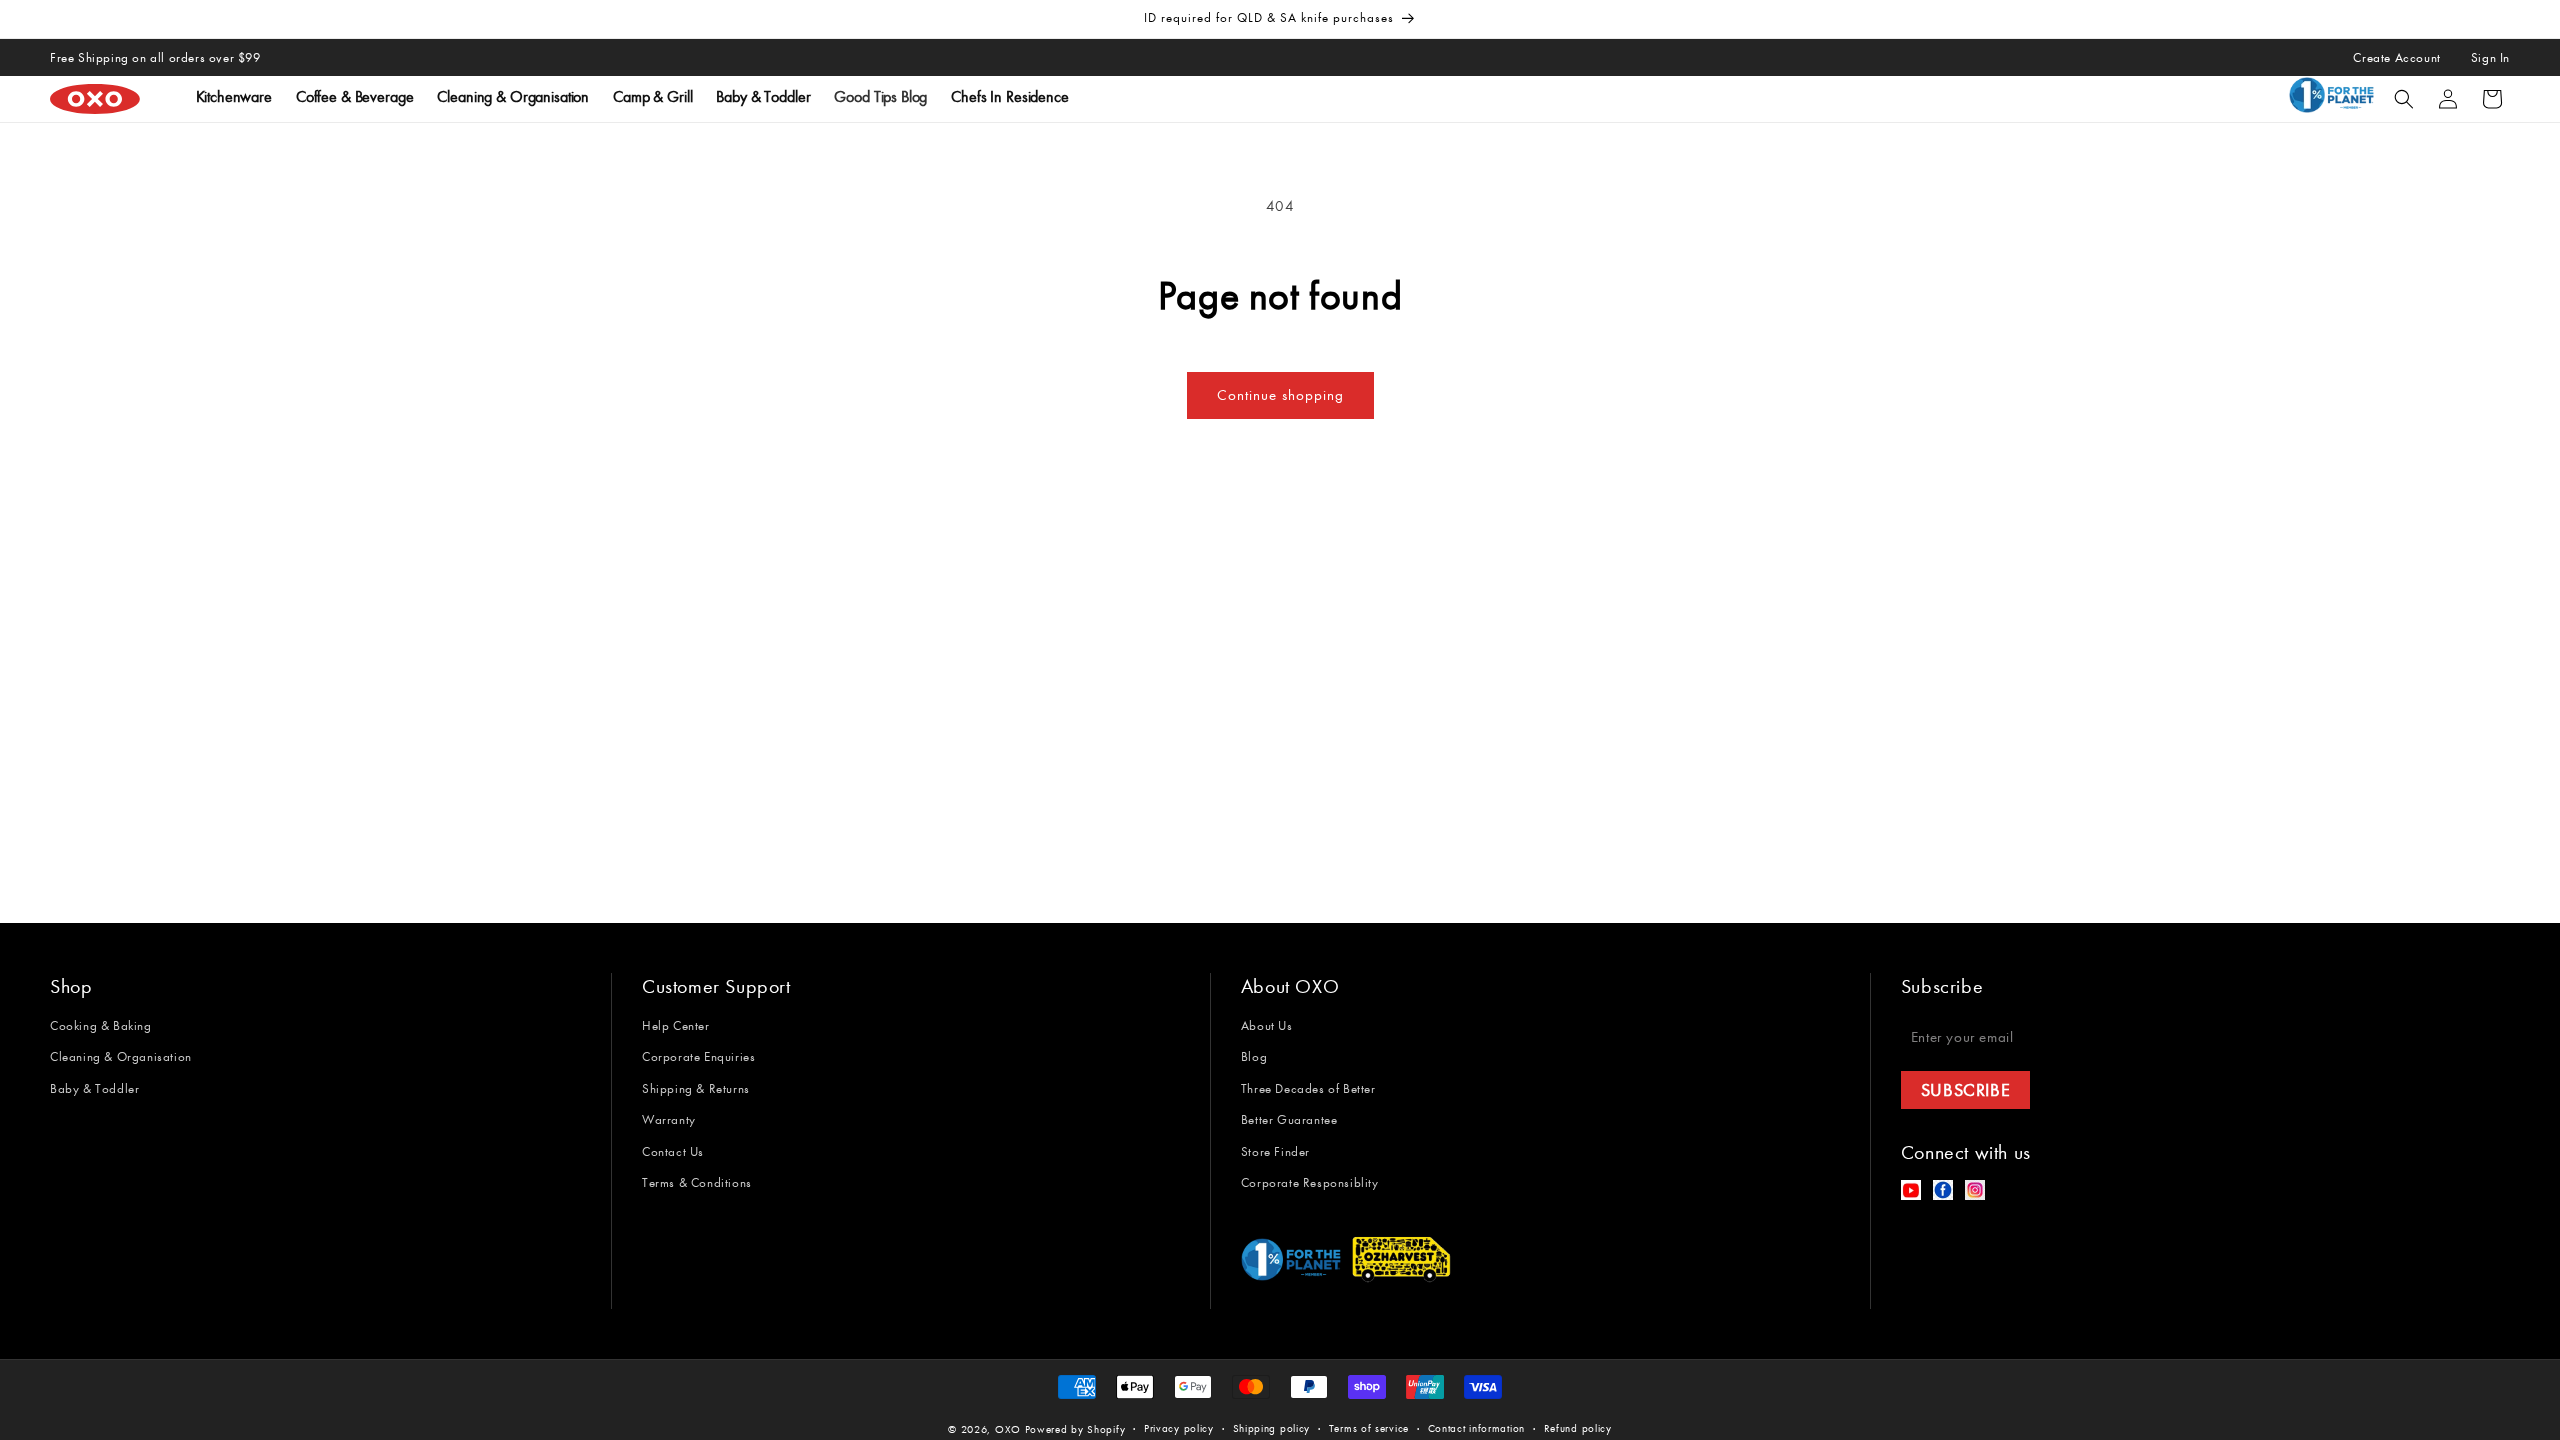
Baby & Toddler (94, 1088)
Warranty (669, 1119)
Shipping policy (1272, 1428)
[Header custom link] (2335, 99)
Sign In (2490, 57)
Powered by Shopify (1075, 1429)
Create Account (2396, 57)
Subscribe (1965, 1090)
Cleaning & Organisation (121, 1056)
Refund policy (1578, 1428)
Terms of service (1369, 1428)
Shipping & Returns (696, 1088)
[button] (2404, 99)
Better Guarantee (1289, 1119)
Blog (1254, 1056)
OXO (1010, 1429)
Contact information (1476, 1428)
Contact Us (673, 1151)
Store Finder (1275, 1151)
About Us (1267, 1025)
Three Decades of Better (1308, 1088)
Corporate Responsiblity (1310, 1182)
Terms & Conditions (697, 1182)
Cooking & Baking (101, 1025)
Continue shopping (1280, 395)
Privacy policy (1179, 1428)
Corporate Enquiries (698, 1056)
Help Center (676, 1025)
